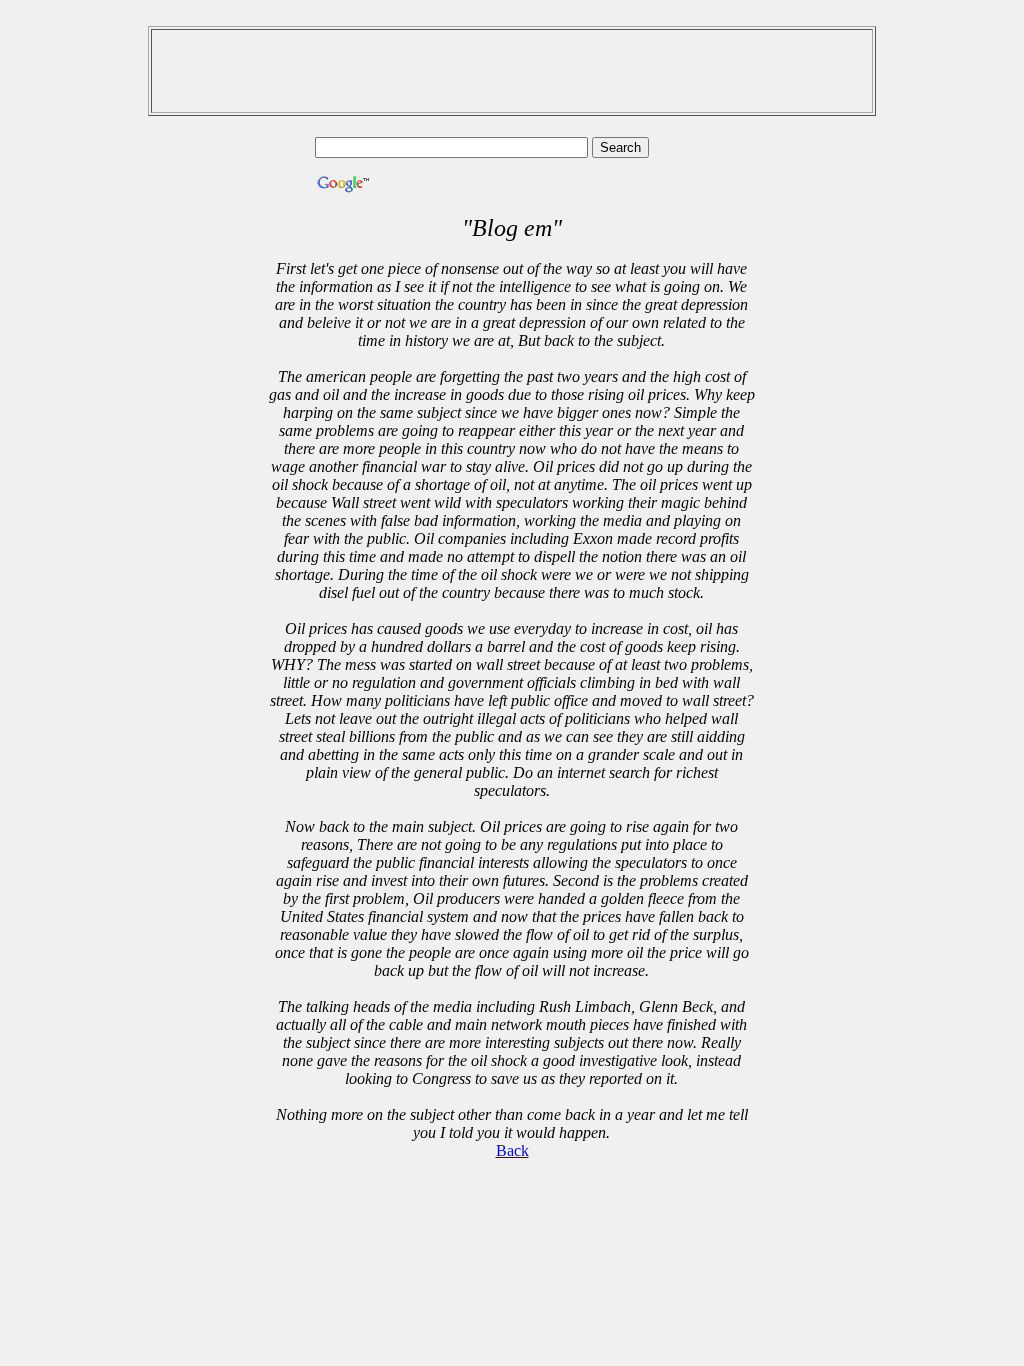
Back (512, 1150)
